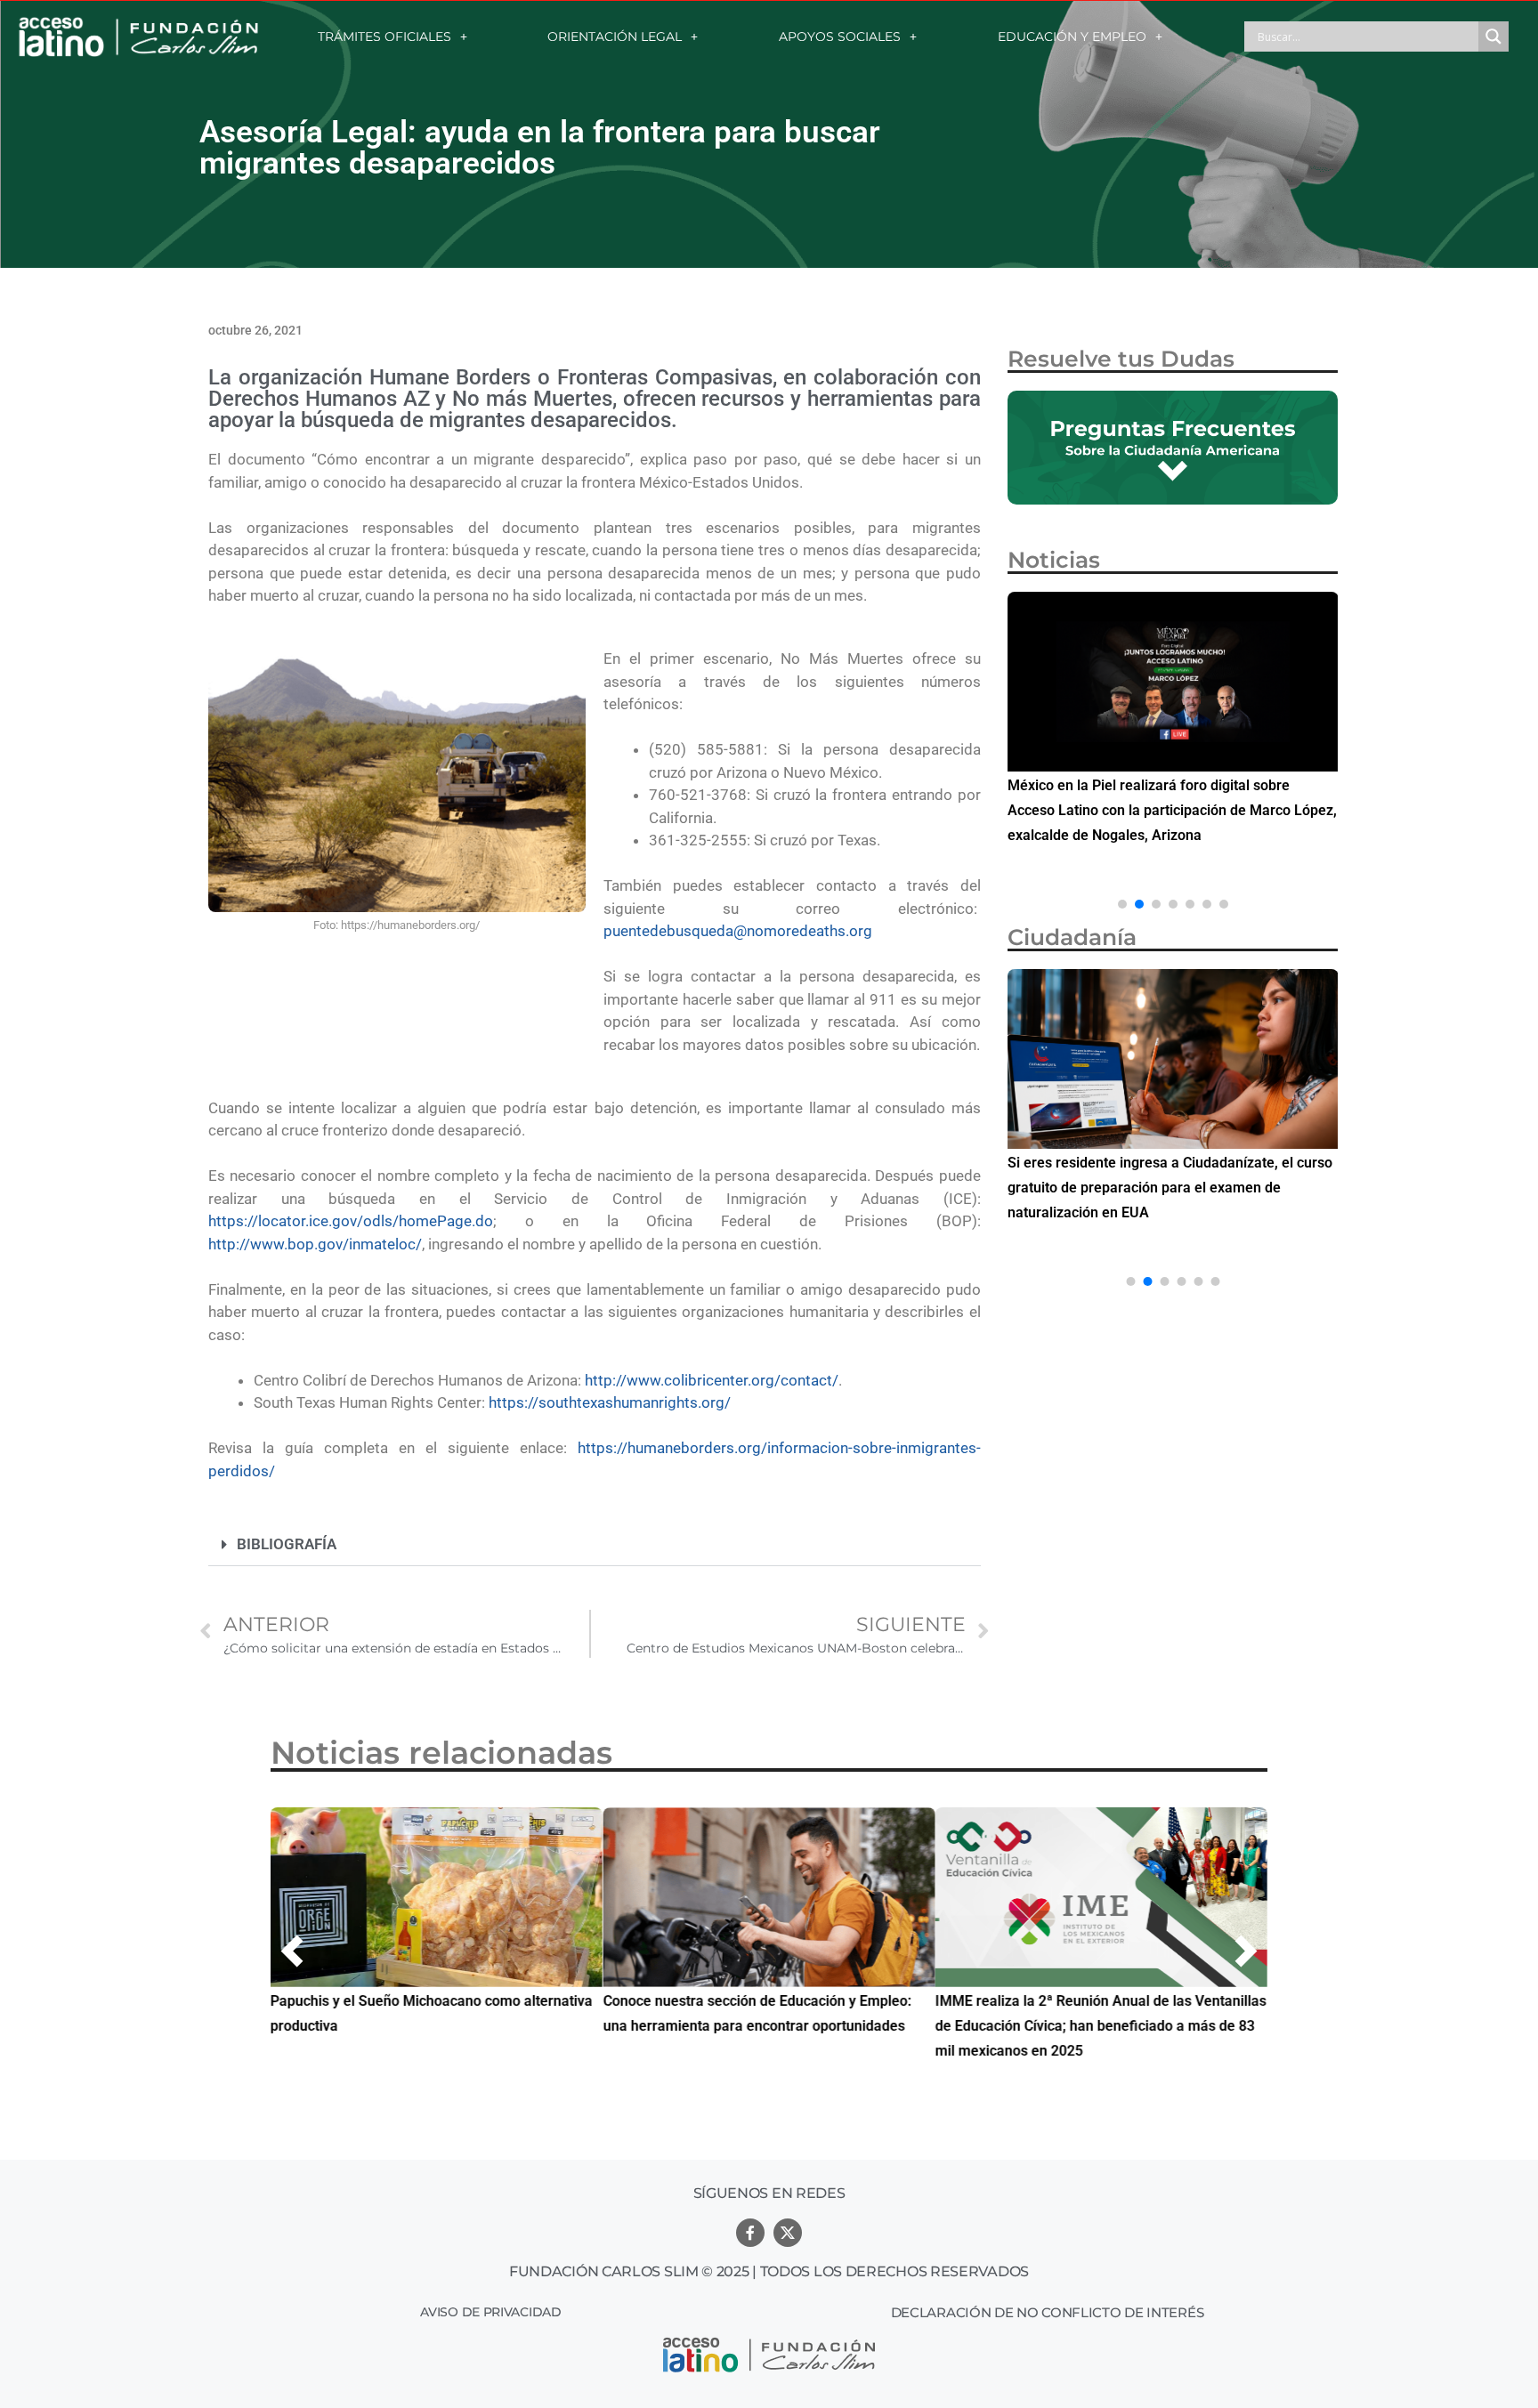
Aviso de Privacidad (490, 2312)
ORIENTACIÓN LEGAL (615, 36)
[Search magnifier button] (1493, 36)
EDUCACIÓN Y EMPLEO (1072, 36)
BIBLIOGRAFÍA (287, 1544)
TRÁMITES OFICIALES (384, 36)
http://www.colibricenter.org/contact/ (712, 1380)
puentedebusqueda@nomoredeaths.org (738, 931)
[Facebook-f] (750, 2233)
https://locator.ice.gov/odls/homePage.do (351, 1221)
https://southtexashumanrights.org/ (610, 1402)
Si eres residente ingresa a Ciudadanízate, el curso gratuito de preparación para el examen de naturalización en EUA (1170, 1188)
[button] (595, 1545)
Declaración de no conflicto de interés (1048, 2312)
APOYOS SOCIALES (840, 36)
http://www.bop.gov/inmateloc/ (315, 1244)
